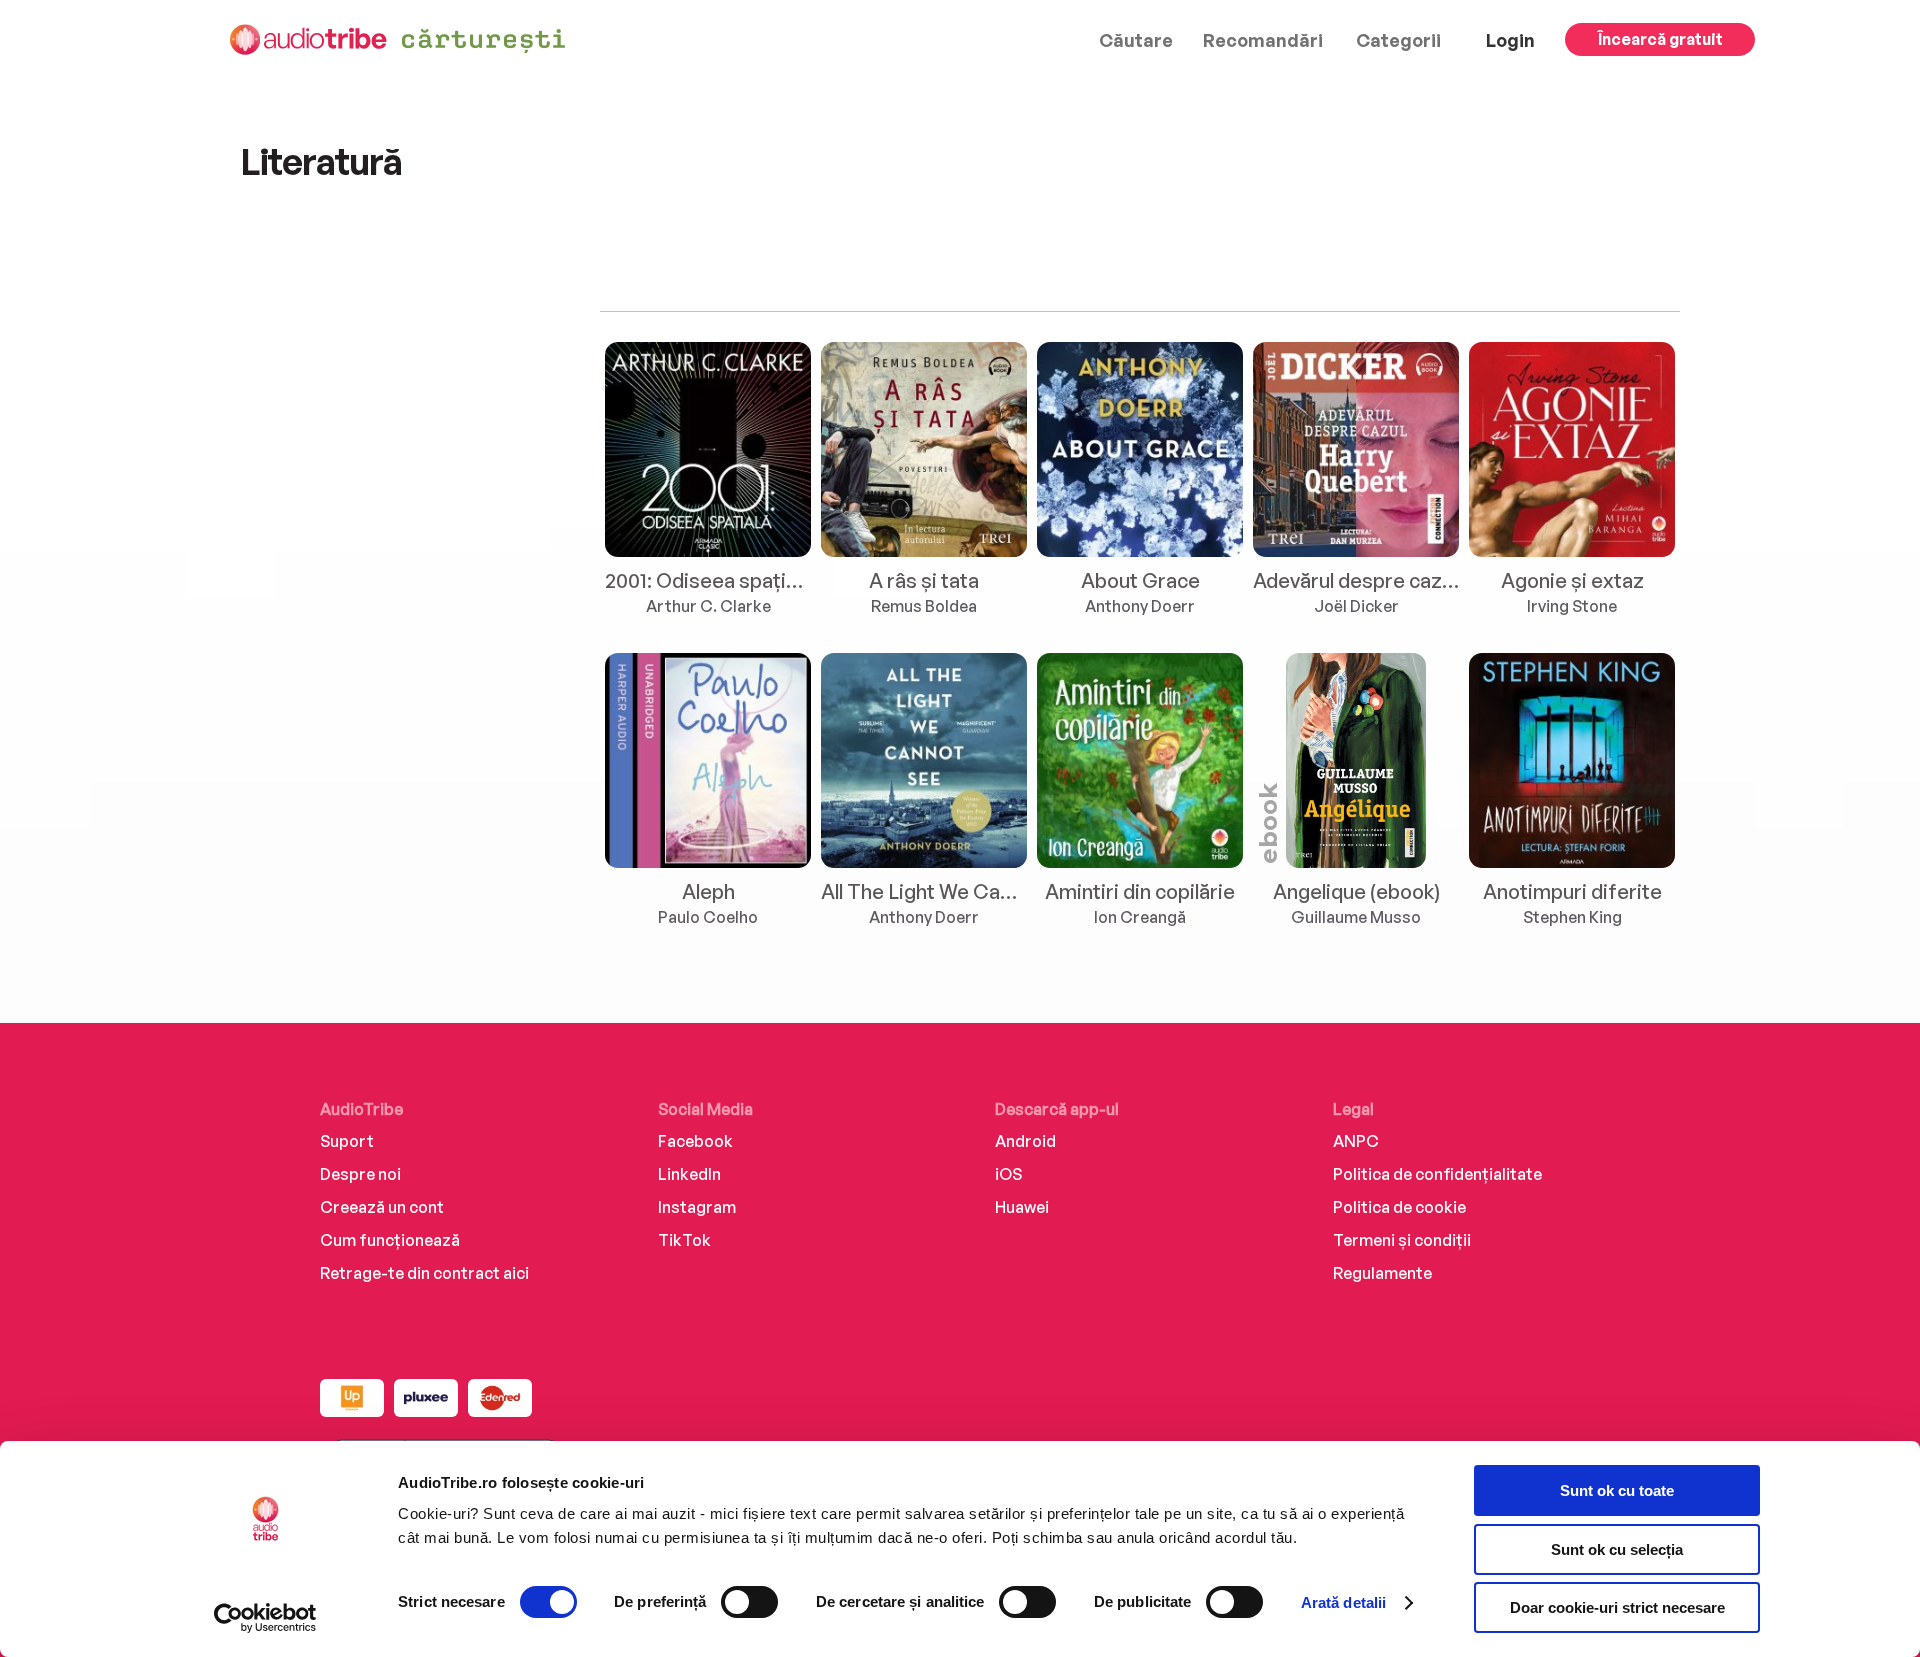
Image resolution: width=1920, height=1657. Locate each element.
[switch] (749, 1602)
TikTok (684, 1240)
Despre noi (360, 1174)
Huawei (1022, 1207)
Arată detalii (1343, 1602)
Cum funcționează (390, 1240)
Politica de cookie (1399, 1207)
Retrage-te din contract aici (424, 1273)
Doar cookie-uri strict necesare (1617, 1607)
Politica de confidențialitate (1437, 1174)
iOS (1008, 1174)
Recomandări (1263, 40)
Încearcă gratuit (1660, 39)
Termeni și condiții (1402, 1240)
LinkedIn (689, 1174)
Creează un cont (382, 1207)
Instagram (697, 1207)
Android (1025, 1141)
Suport (347, 1141)
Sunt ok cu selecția (1617, 1549)
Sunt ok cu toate (1617, 1490)
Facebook (695, 1141)
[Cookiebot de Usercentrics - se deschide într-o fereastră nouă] (265, 1618)
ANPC (1356, 1141)
